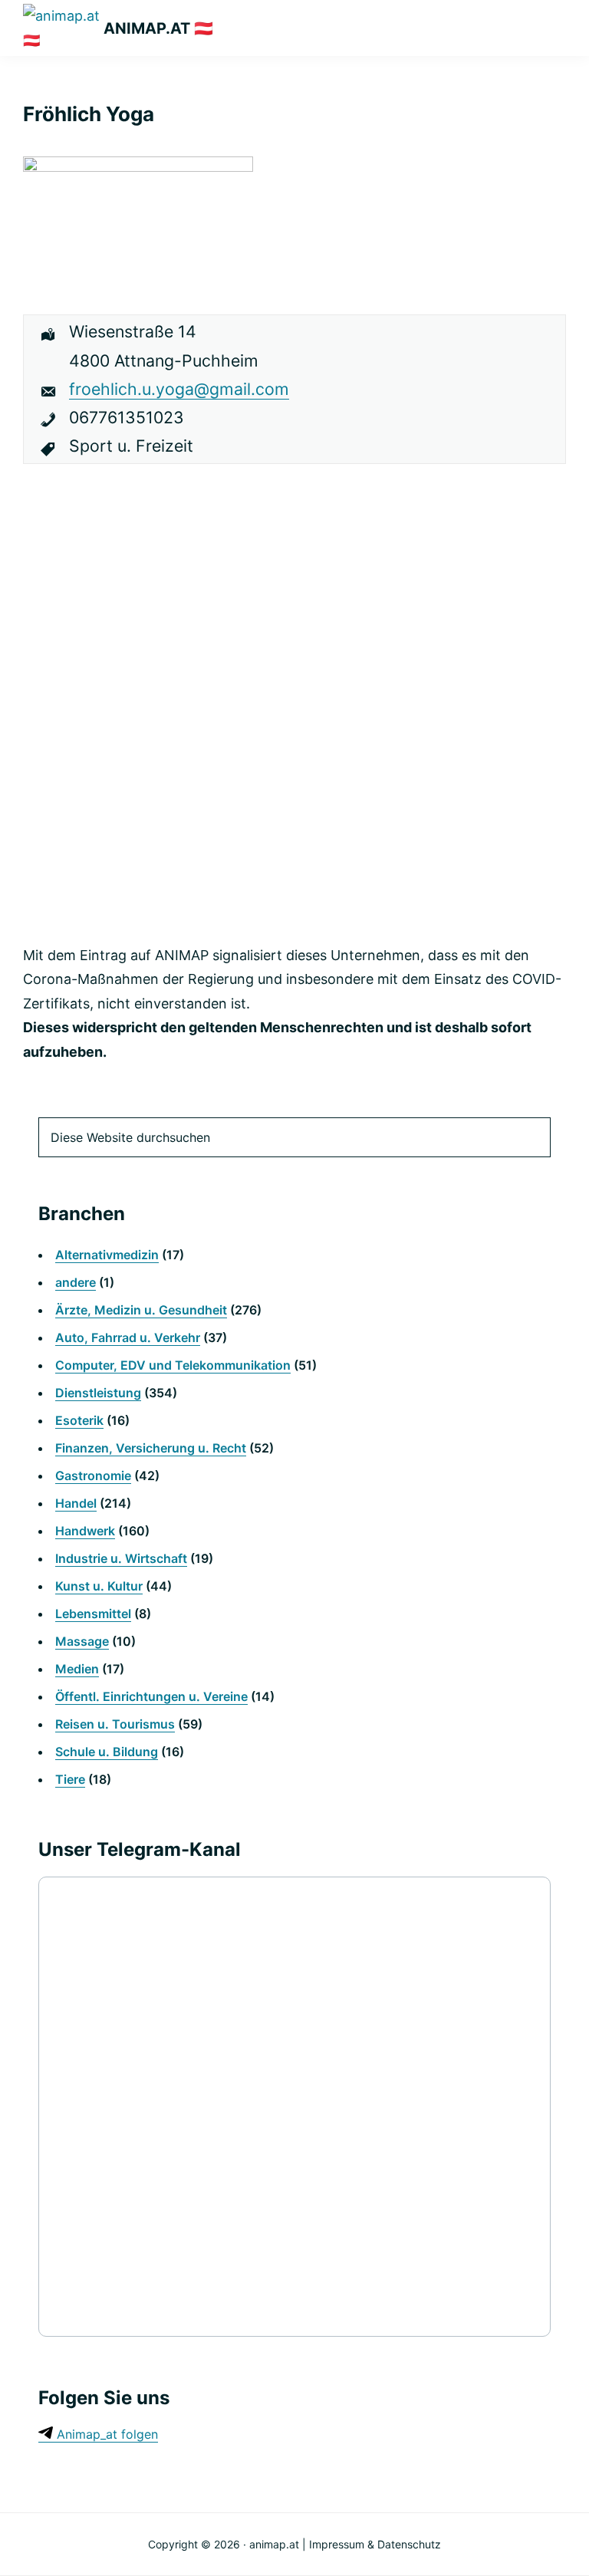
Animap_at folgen (105, 2434)
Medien (77, 1669)
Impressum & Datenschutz (375, 2544)
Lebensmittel (93, 1614)
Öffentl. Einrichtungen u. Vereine (151, 1696)
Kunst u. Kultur (99, 1586)
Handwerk (85, 1531)
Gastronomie (93, 1476)
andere (76, 1282)
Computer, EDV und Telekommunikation (173, 1365)
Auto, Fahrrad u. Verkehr (128, 1337)
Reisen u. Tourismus (115, 1724)
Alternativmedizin (107, 1255)
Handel (76, 1503)
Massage (82, 1641)
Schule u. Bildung (107, 1752)
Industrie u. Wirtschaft (121, 1558)
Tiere (70, 1779)
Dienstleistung (98, 1393)
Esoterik (79, 1420)
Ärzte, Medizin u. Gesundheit (141, 1310)
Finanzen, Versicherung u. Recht (151, 1448)
